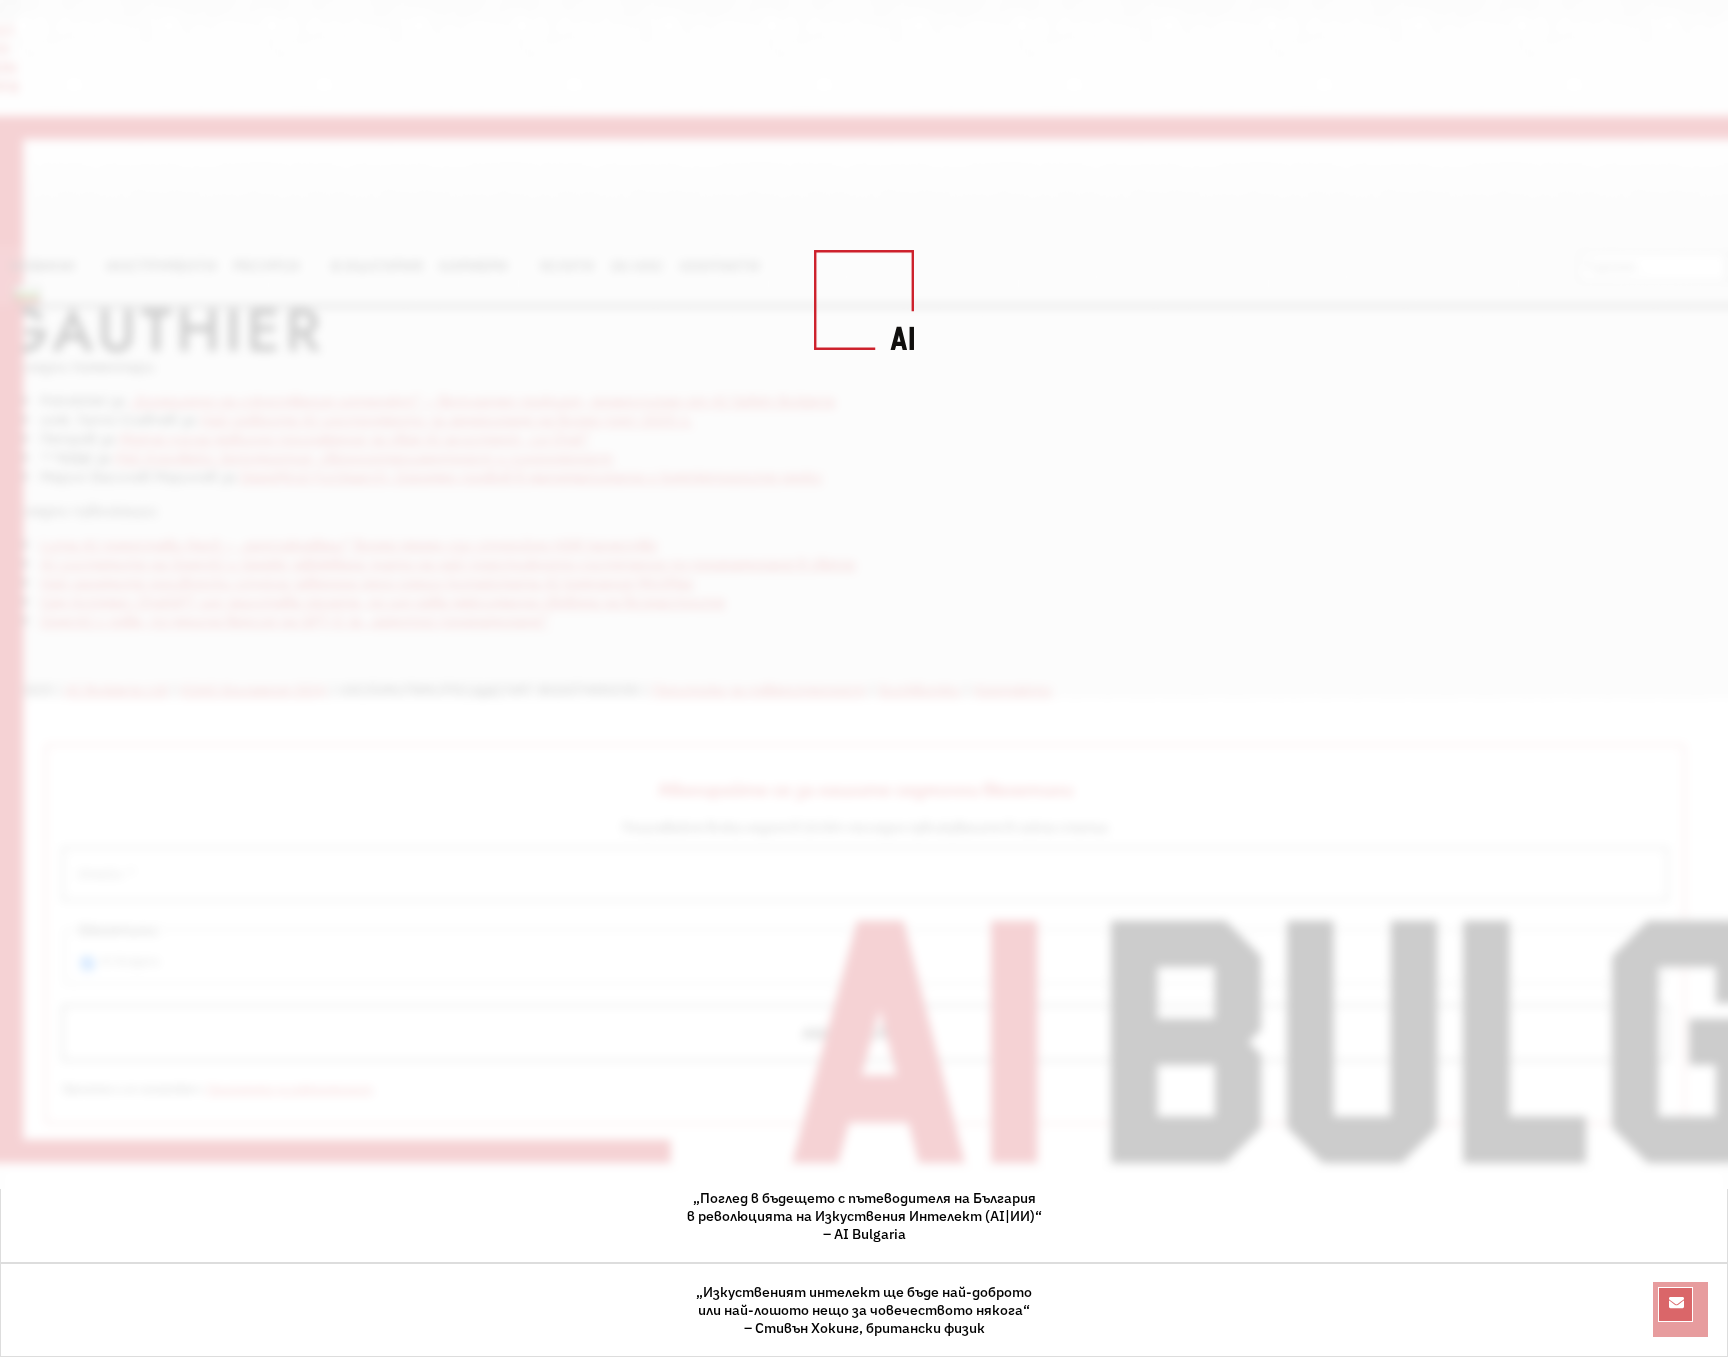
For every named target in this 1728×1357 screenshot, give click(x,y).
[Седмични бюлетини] (1675, 1304)
